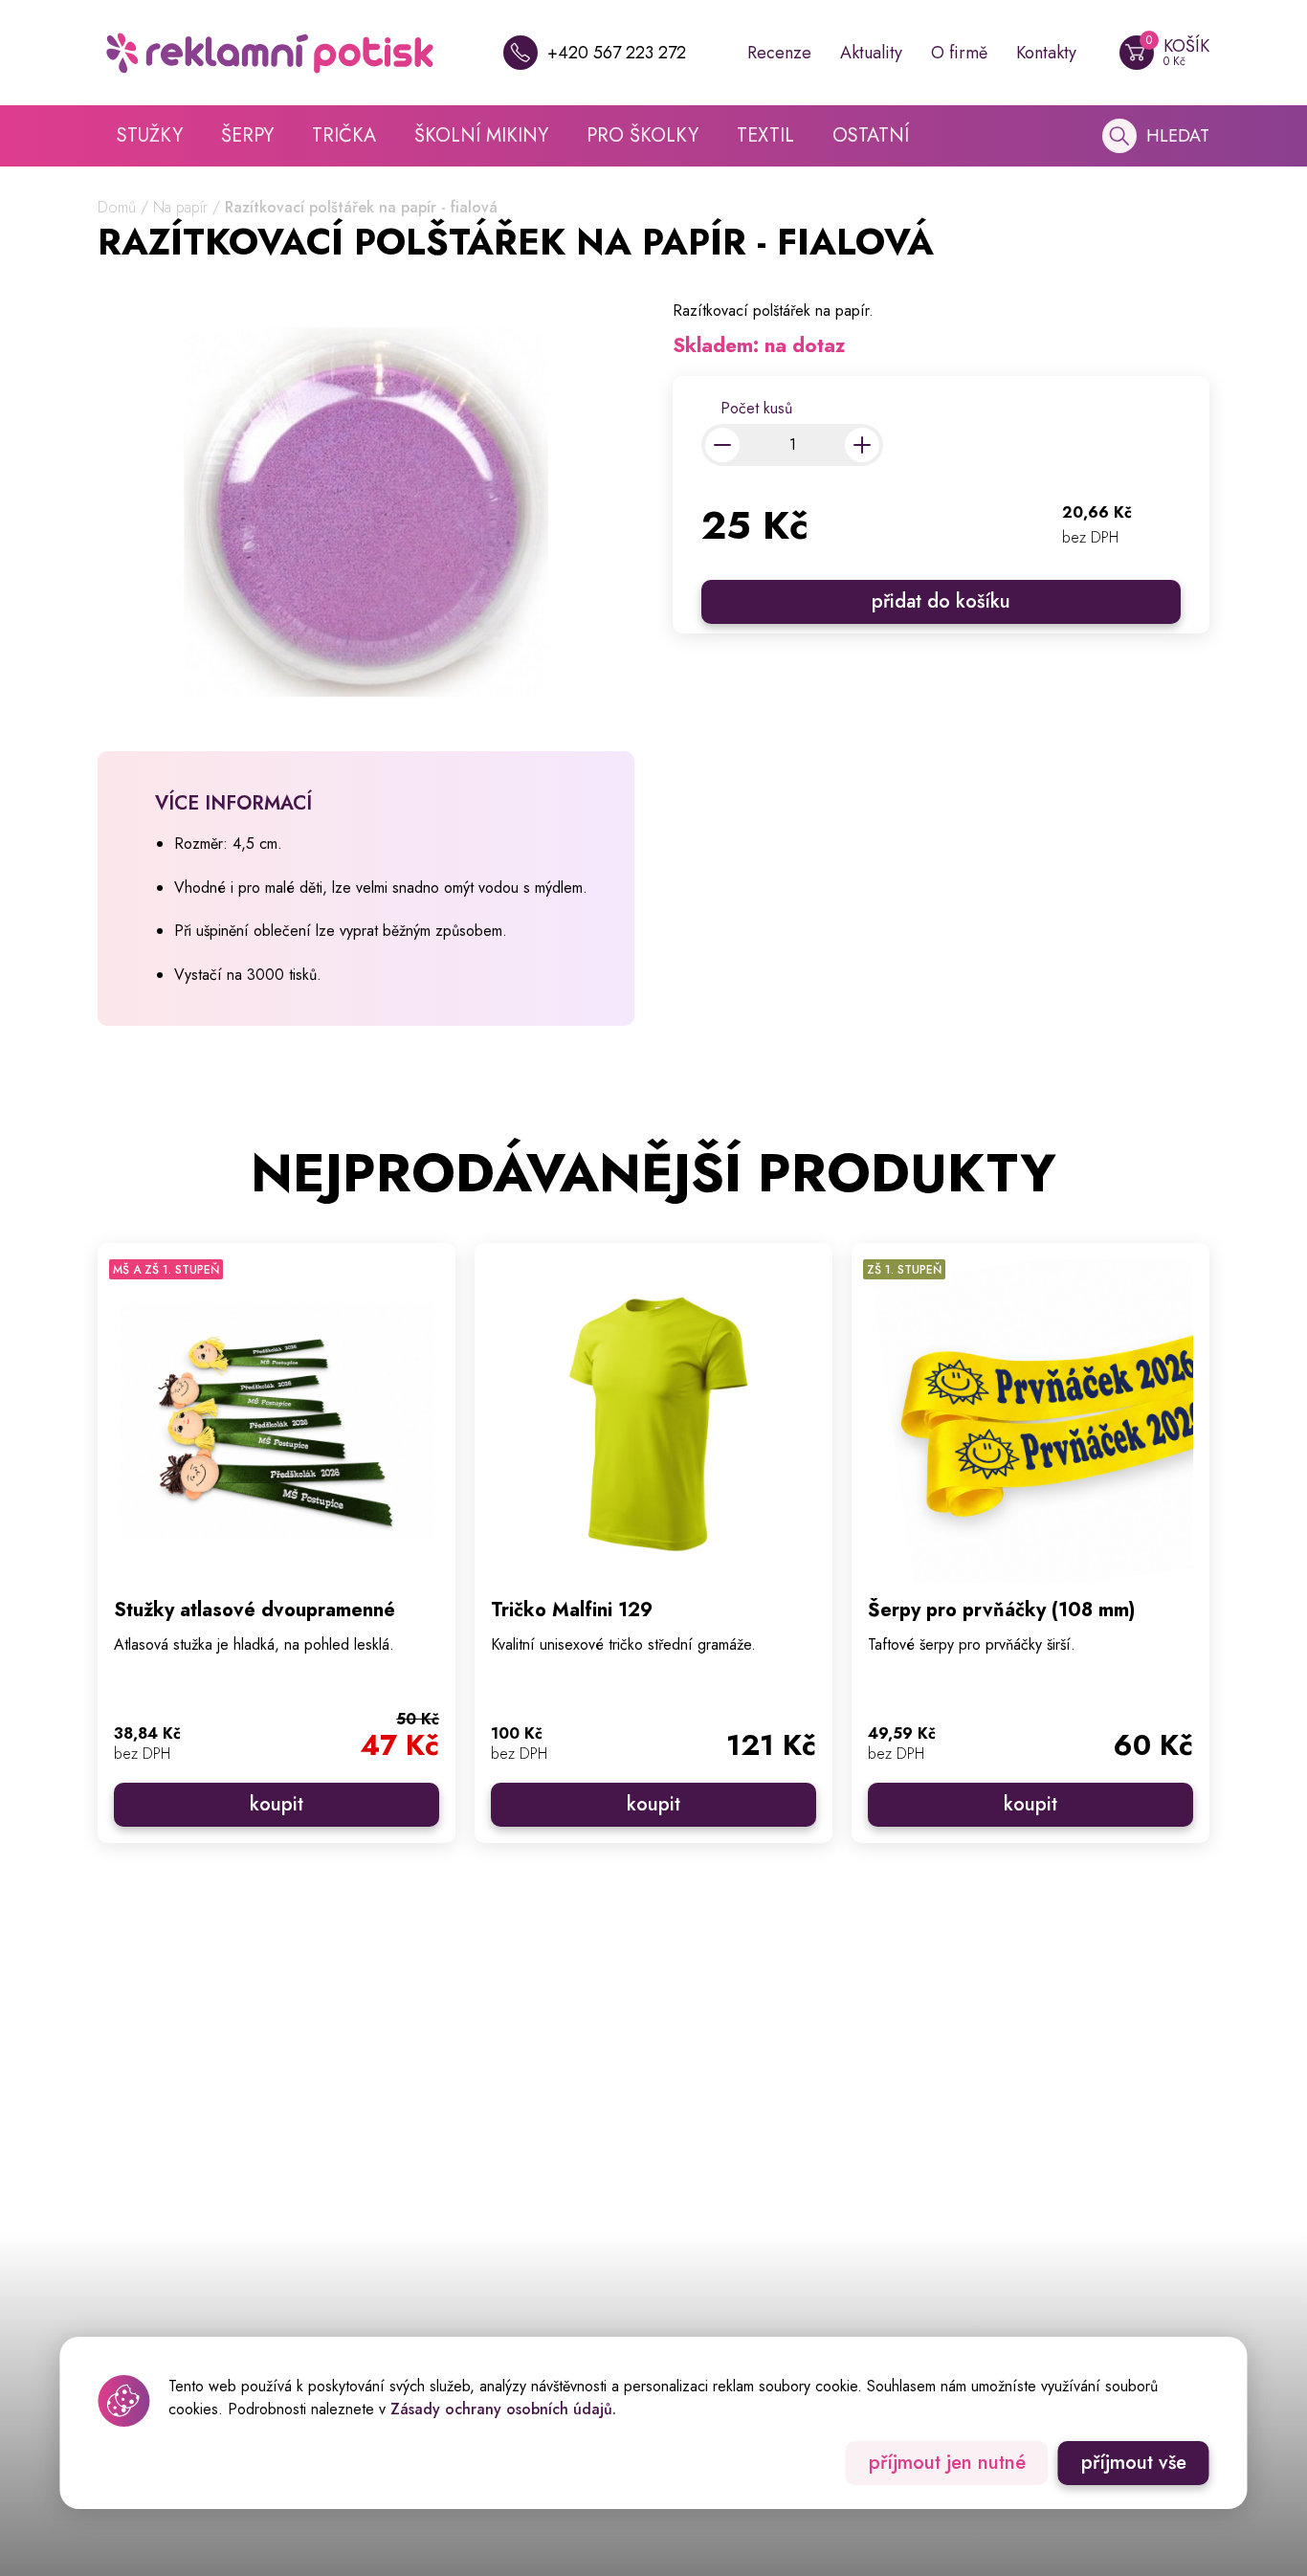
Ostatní (871, 135)
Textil (765, 135)
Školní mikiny (481, 135)
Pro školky (642, 135)
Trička (344, 135)
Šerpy (247, 135)
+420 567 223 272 (617, 53)
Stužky (150, 135)
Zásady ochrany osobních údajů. (503, 2409)
